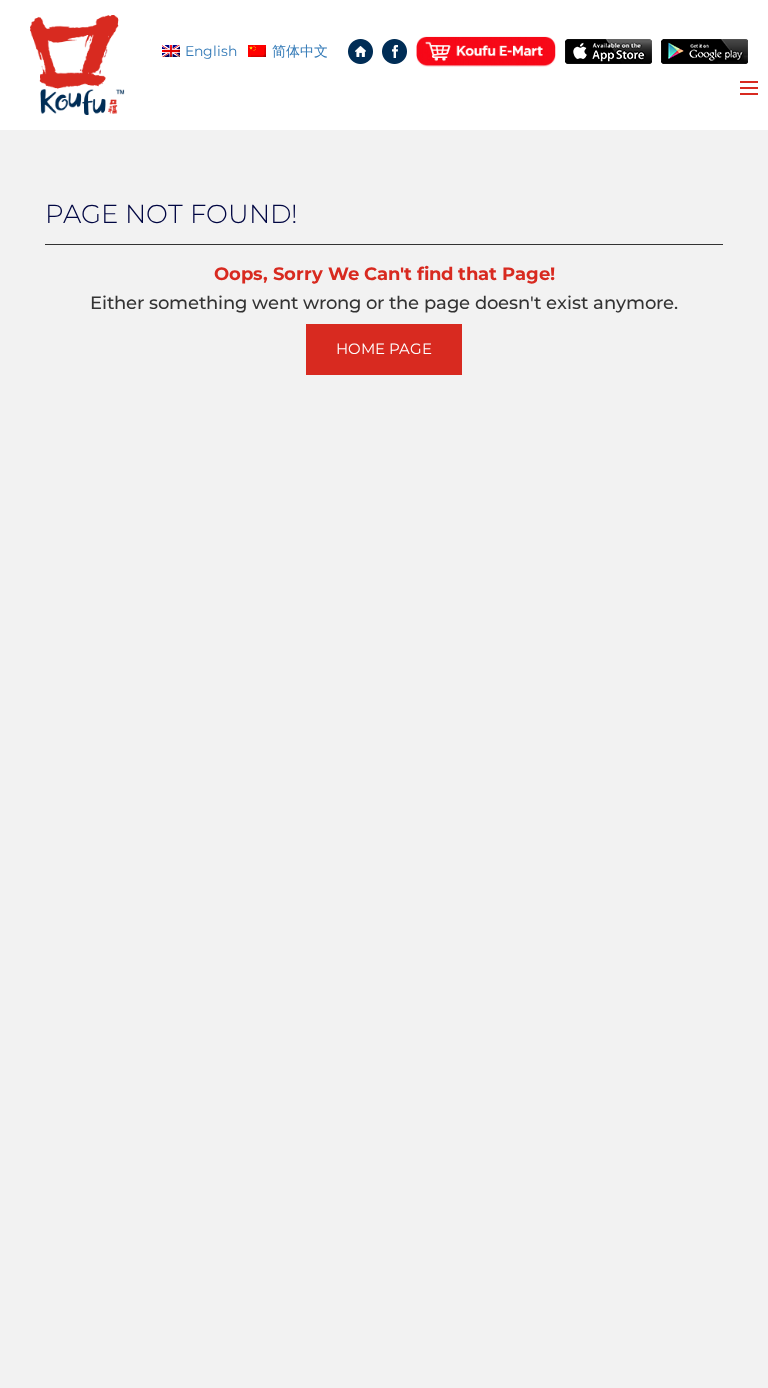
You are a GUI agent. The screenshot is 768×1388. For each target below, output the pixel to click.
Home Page (384, 349)
